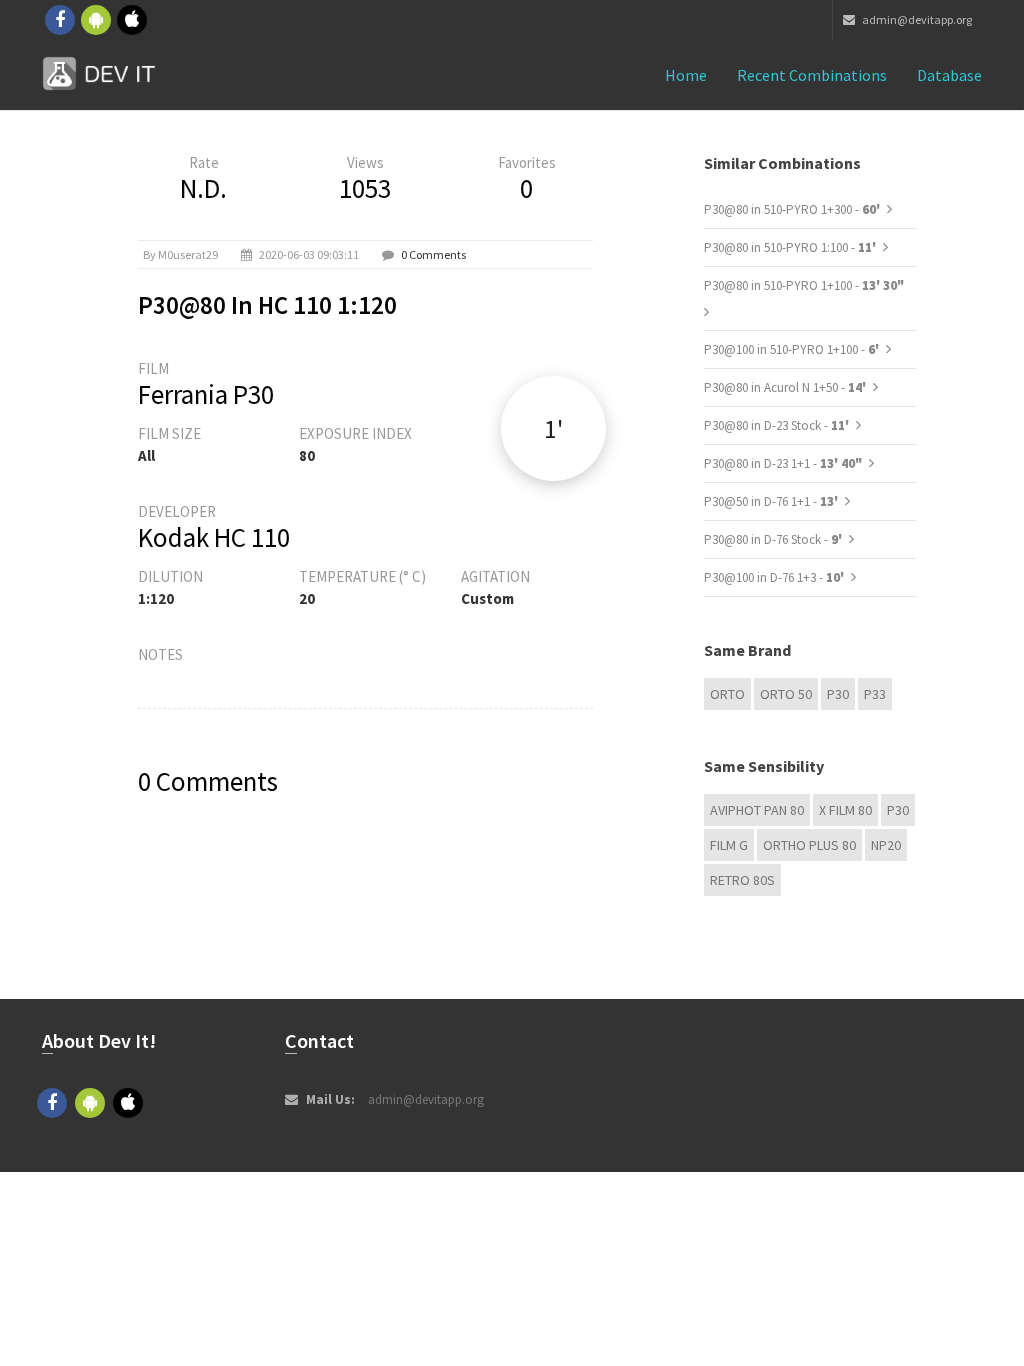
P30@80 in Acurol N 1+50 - (786, 387)
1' (553, 428)
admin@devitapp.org (916, 19)
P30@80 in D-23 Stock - (778, 425)
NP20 (886, 845)
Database (949, 75)
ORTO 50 (786, 694)
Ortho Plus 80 (809, 845)
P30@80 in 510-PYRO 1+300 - (793, 209)
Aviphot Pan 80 (757, 810)
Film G (729, 845)
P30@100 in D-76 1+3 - (775, 577)
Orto (727, 694)
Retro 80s (742, 880)
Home (686, 75)
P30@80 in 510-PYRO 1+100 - (804, 285)
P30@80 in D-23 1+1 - (783, 463)
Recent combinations (812, 75)
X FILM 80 (845, 810)
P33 (875, 694)
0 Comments (433, 254)
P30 (838, 694)
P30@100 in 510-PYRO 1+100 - (793, 349)
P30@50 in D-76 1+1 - (772, 501)
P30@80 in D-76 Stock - (774, 539)
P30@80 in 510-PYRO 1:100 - (791, 247)
